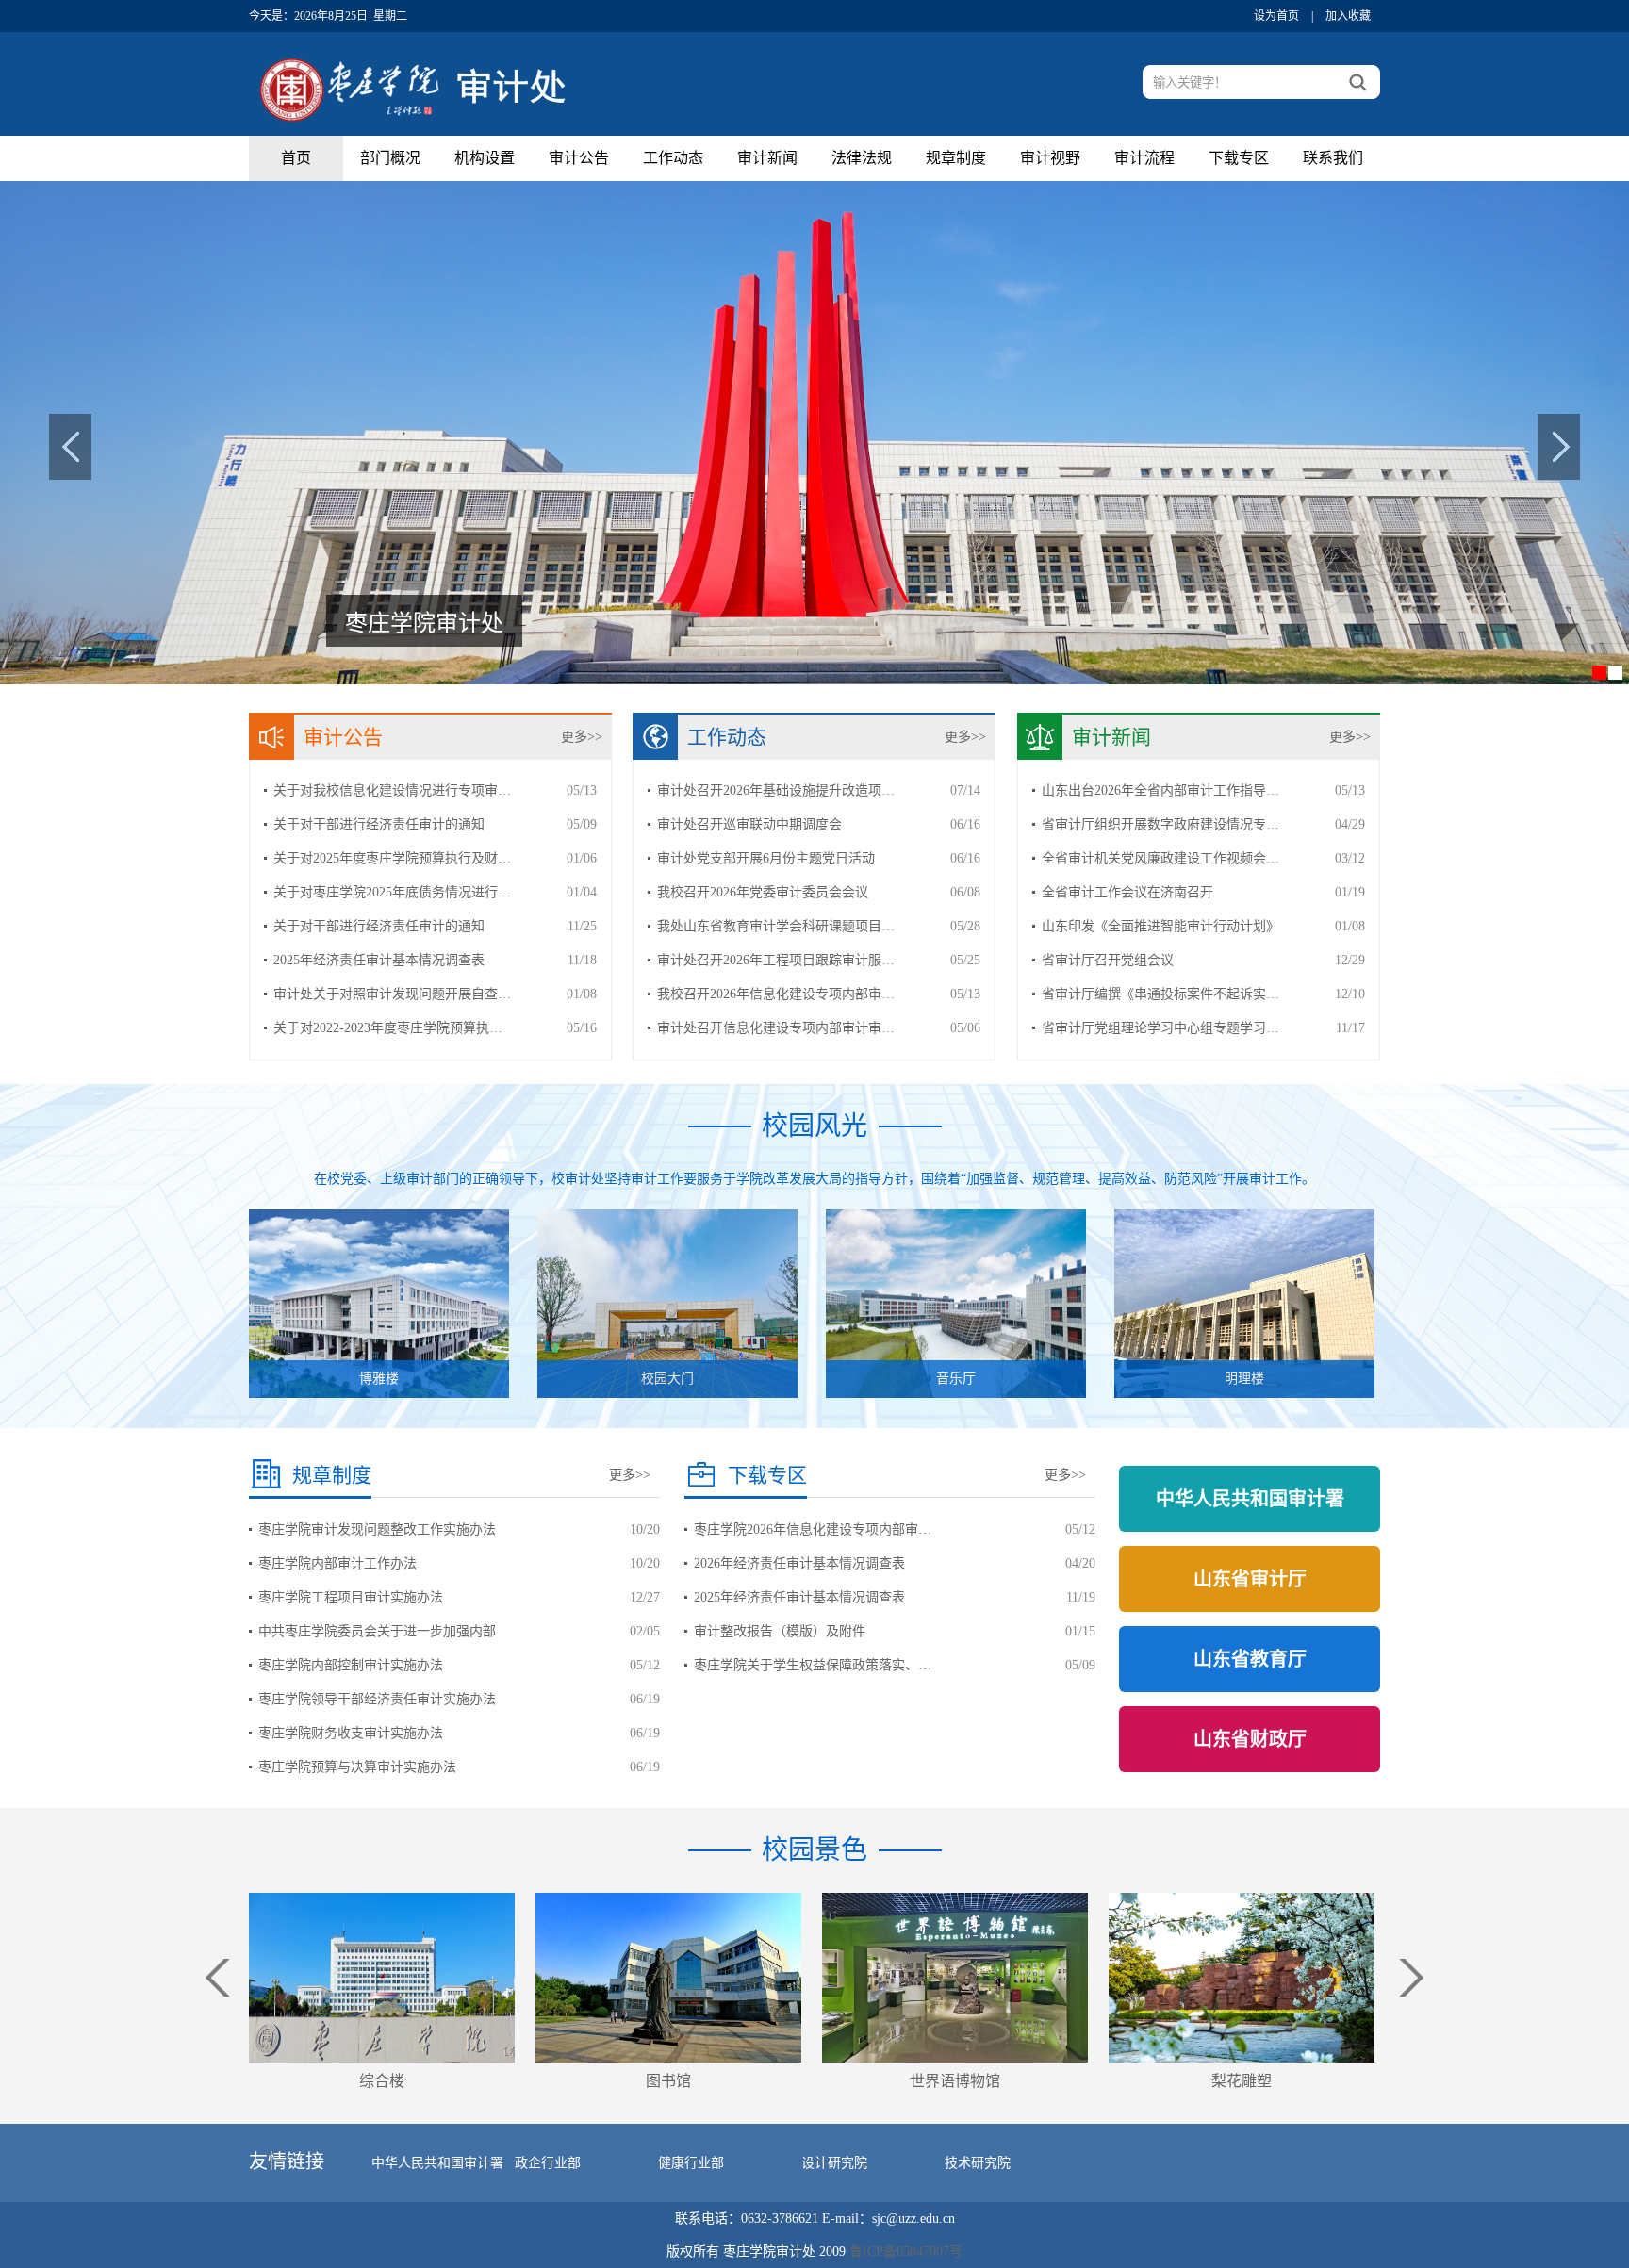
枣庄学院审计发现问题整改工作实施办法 (377, 1529)
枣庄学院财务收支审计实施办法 (351, 1733)
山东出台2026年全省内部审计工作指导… (1160, 790)
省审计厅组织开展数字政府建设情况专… (1160, 824)
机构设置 (485, 158)
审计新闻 (767, 158)
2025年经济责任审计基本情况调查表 (379, 960)
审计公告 (579, 158)
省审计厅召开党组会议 (1108, 960)
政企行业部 (548, 2163)
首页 (296, 158)
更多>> (582, 737)
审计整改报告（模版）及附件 (780, 1631)
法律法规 (862, 158)
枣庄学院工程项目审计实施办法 (351, 1597)
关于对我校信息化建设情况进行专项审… (392, 790)
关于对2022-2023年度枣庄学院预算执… (388, 1028)
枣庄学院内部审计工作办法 (337, 1563)
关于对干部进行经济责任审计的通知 (379, 824)
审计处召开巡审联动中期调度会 (749, 824)
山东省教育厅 (1250, 1659)
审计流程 (1144, 158)
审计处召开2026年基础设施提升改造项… (776, 790)
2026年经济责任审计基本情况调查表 (799, 1563)
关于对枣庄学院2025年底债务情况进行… (392, 892)
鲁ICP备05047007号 (906, 2252)
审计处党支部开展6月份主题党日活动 (766, 858)
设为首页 (1276, 16)
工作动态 (673, 158)
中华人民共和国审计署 (1250, 1499)
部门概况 (390, 158)
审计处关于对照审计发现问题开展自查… (392, 994)
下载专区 (1239, 158)
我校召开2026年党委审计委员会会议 (763, 892)
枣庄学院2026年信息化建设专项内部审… (813, 1529)
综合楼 (382, 2081)
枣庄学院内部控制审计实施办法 (351, 1665)
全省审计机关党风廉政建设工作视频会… (1160, 858)
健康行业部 (691, 2163)
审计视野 (1050, 158)
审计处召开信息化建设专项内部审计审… (776, 1028)
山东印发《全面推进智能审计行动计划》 (1160, 926)
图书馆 (668, 2081)
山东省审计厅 (1250, 1579)
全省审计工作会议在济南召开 (1127, 892)
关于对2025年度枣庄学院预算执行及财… (392, 858)
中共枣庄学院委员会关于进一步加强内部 (377, 1631)
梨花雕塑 (1242, 2081)
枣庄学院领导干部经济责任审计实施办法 (377, 1699)
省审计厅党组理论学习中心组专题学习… (1160, 1028)
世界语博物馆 (955, 2081)
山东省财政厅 (1250, 1739)
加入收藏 (1348, 16)
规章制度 (956, 158)
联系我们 (1333, 158)
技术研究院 (978, 2163)
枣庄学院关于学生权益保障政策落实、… (813, 1665)
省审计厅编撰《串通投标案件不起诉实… (1160, 994)
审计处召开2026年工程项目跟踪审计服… (776, 960)
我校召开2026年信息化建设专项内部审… (776, 994)
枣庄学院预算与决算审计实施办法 (357, 1767)
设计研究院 (834, 2163)
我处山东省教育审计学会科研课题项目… (776, 926)
